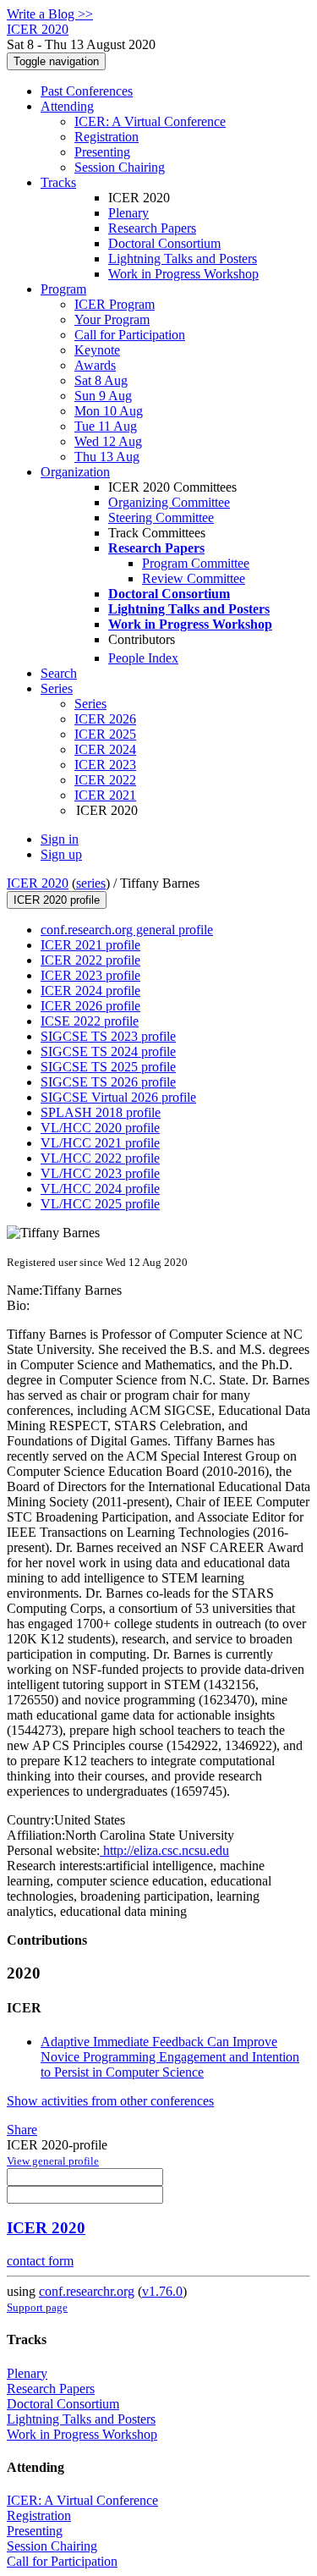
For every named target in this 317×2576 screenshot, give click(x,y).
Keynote (97, 350)
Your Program (112, 319)
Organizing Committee (169, 502)
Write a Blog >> (50, 14)
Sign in (60, 839)
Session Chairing (120, 167)
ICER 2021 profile (90, 945)
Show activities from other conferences (110, 2101)
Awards (95, 365)
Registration (107, 137)
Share (22, 2130)
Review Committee (194, 578)
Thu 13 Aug (107, 457)
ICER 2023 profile (90, 975)
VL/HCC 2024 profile (100, 1189)
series (91, 883)
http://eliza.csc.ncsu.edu (164, 1850)
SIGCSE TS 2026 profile (108, 1082)
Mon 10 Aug (109, 411)
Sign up (61, 854)
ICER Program (115, 304)
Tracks (58, 182)
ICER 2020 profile (57, 900)
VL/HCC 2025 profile (100, 1204)
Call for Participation (130, 335)
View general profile (53, 2161)
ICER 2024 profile (90, 991)
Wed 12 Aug (108, 441)
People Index (143, 658)
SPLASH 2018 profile (101, 1112)
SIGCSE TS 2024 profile (108, 1051)
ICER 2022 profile (90, 960)
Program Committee (196, 563)
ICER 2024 (105, 749)
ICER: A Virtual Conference (150, 121)
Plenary (128, 213)
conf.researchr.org (87, 2291)
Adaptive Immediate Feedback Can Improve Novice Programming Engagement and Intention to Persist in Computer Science (170, 2057)
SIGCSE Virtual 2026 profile (118, 1097)
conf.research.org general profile (127, 930)
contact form (40, 2261)
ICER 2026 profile (90, 1006)
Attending (67, 106)
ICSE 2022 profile (90, 1021)
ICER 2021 (105, 795)
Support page (37, 2307)
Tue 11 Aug (106, 426)
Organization (75, 472)
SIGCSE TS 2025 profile (108, 1067)
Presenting (102, 152)
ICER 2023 (105, 765)
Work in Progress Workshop (183, 274)
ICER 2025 (105, 734)
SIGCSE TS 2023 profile (108, 1036)
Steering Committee (161, 517)
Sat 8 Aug (101, 380)
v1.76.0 (162, 2291)
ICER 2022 (105, 780)
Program (63, 289)
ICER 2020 (38, 883)
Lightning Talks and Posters (183, 259)
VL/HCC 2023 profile (100, 1173)
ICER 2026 (105, 719)
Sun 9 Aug (103, 396)
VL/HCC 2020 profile (100, 1128)
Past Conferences (87, 91)
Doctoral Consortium (164, 243)
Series (90, 704)
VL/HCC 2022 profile (100, 1158)
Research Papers (152, 228)
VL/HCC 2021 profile (100, 1143)
